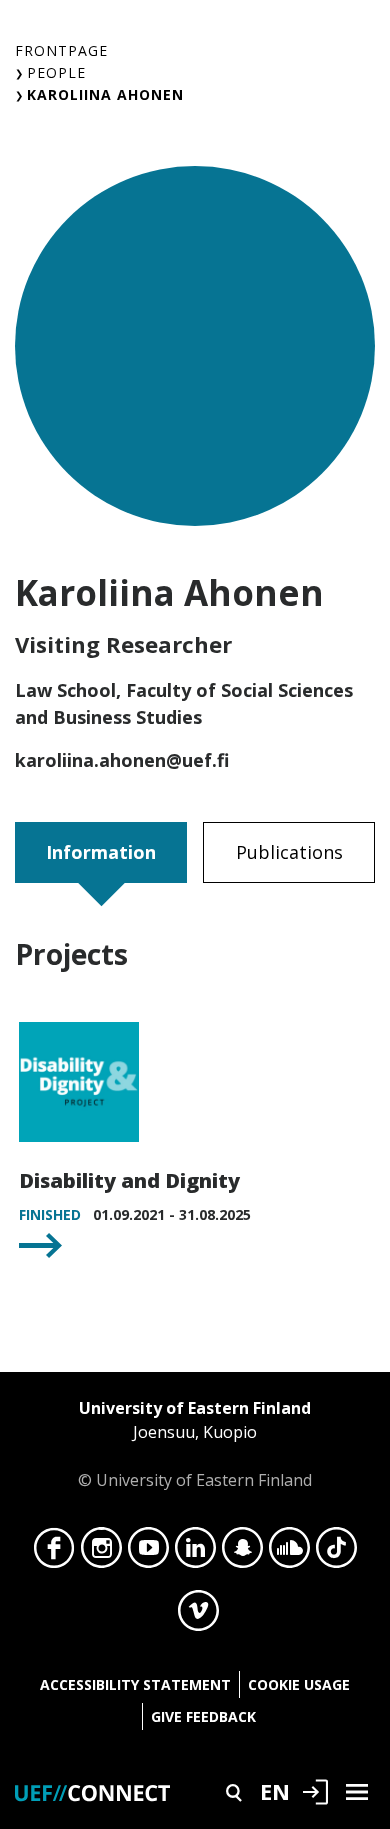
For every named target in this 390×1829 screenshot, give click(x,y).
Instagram (101, 1553)
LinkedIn (195, 1553)
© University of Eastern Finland (195, 1444)
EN (275, 1791)
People (56, 72)
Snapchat (242, 1553)
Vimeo (198, 1616)
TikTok (336, 1553)
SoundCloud (289, 1553)
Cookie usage (299, 1684)
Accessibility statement (135, 1684)
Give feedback (203, 1716)
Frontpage (61, 50)
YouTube (148, 1553)
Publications (289, 852)
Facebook (54, 1553)
